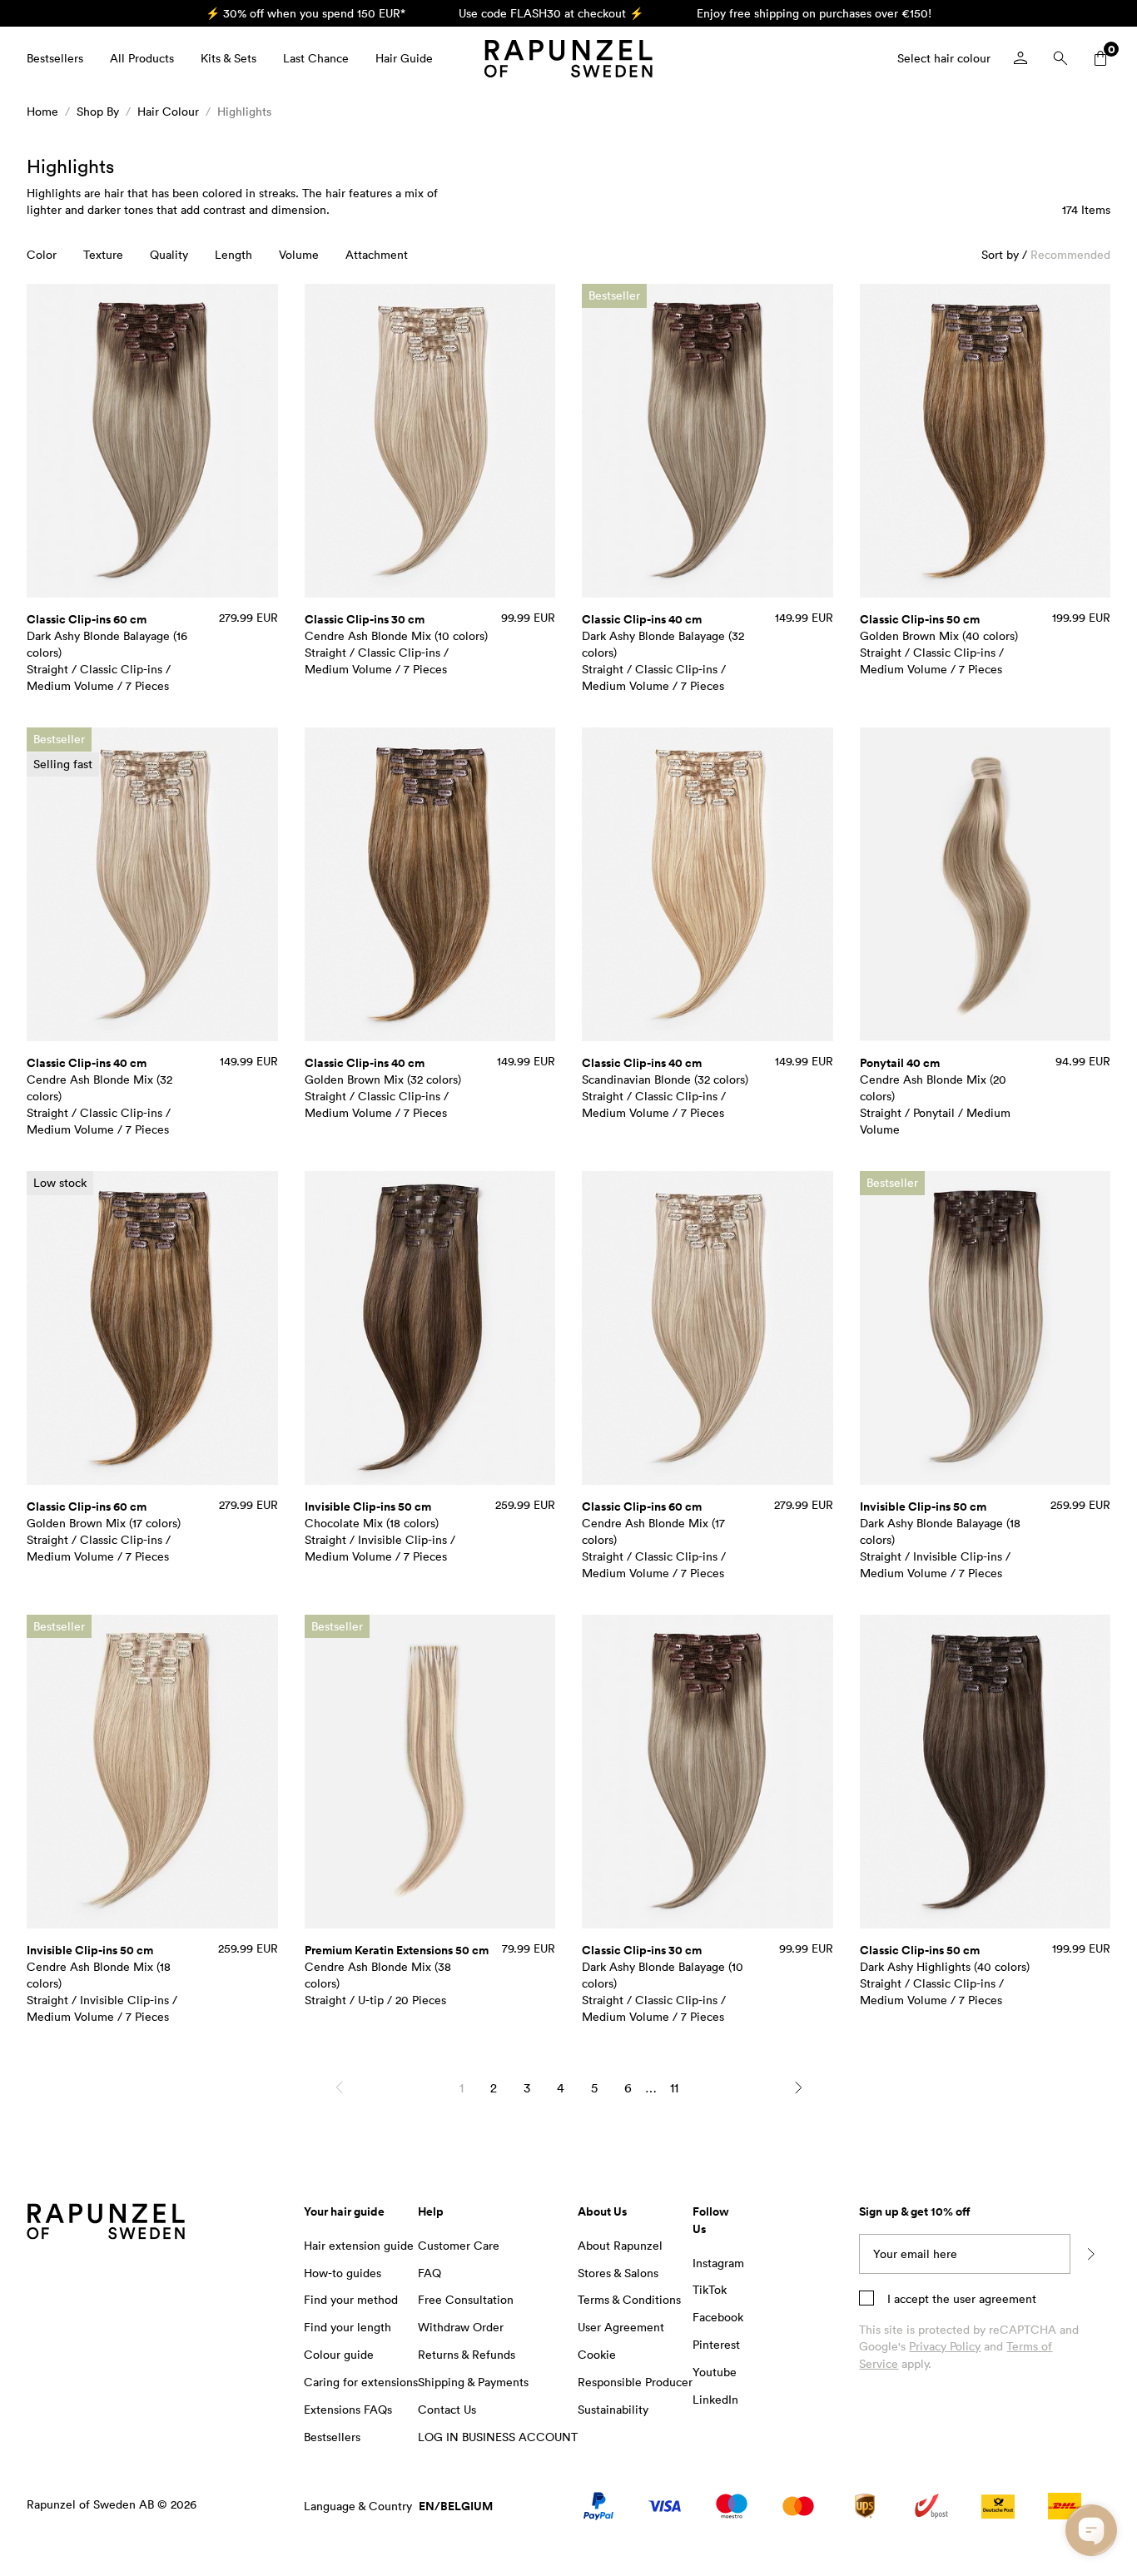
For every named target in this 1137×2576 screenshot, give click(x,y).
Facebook (718, 2317)
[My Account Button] (1020, 58)
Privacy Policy (945, 2346)
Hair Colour (168, 111)
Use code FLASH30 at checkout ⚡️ (551, 13)
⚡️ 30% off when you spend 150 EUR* (305, 13)
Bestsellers (55, 58)
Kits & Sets (228, 58)
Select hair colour (944, 58)
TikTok (710, 2289)
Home (42, 111)
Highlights (244, 111)
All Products (142, 58)
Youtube (715, 2372)
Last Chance (316, 58)
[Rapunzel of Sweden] (568, 59)
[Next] (798, 2087)
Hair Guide (404, 58)
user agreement (995, 2298)
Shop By (98, 111)
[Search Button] (1060, 58)
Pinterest (716, 2344)
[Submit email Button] (1090, 2254)
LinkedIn (715, 2399)
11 (674, 2087)
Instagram (718, 2263)
